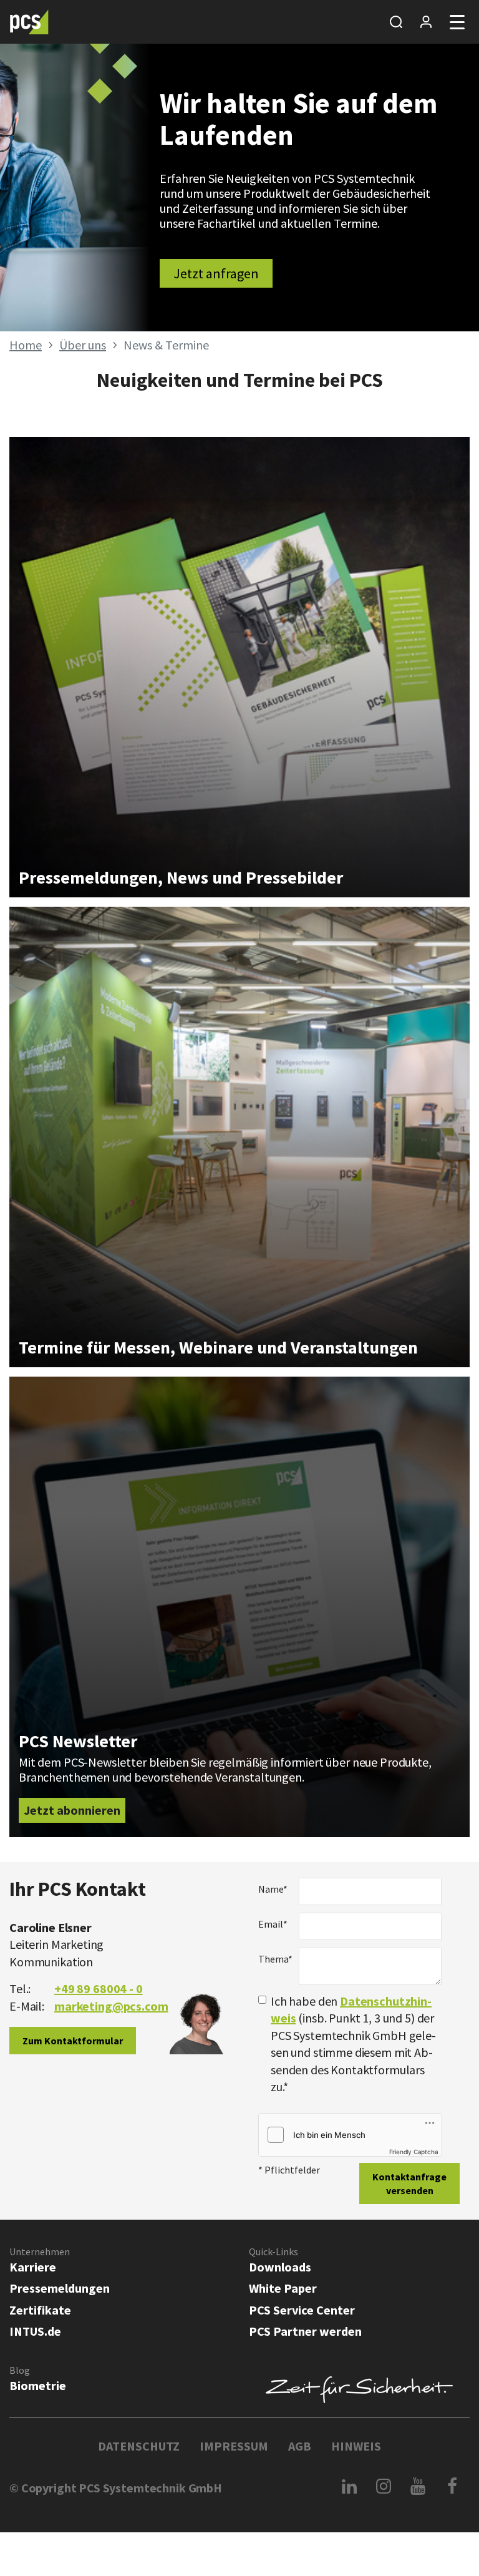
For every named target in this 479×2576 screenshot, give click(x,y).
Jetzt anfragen (216, 273)
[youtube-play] (418, 2486)
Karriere (33, 2267)
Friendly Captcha (414, 2152)
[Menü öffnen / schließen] (457, 22)
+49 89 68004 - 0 (99, 1988)
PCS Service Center (302, 2310)
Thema (274, 1959)
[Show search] (396, 22)
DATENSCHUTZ (139, 2446)
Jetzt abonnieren (72, 1810)
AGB (300, 2446)
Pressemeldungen (60, 2288)
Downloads (280, 2267)
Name (273, 1889)
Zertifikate (40, 2310)
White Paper (283, 2288)
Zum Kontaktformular (73, 2041)
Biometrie (38, 2385)
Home (26, 345)
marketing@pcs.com (111, 2006)
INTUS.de (35, 2331)
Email (273, 1924)
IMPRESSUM (234, 2446)
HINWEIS (356, 2446)
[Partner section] (426, 22)
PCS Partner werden (305, 2331)
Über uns (83, 345)
